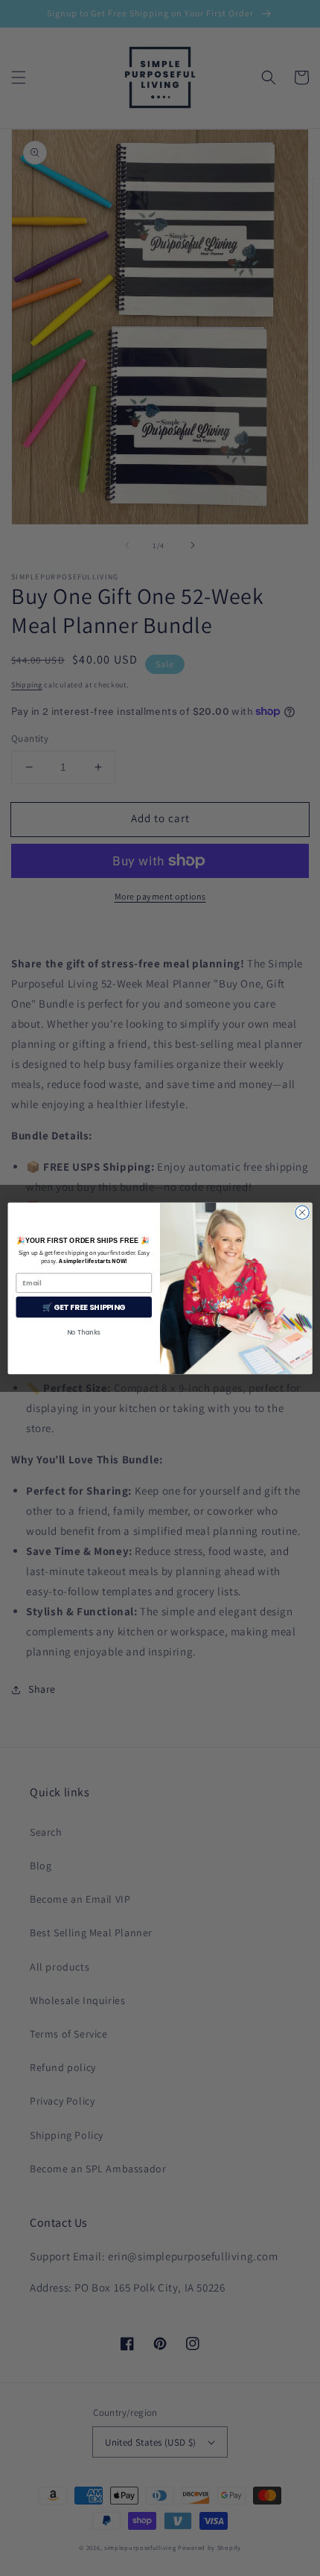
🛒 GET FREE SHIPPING (84, 1307)
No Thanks (84, 1332)
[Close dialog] (302, 1212)
